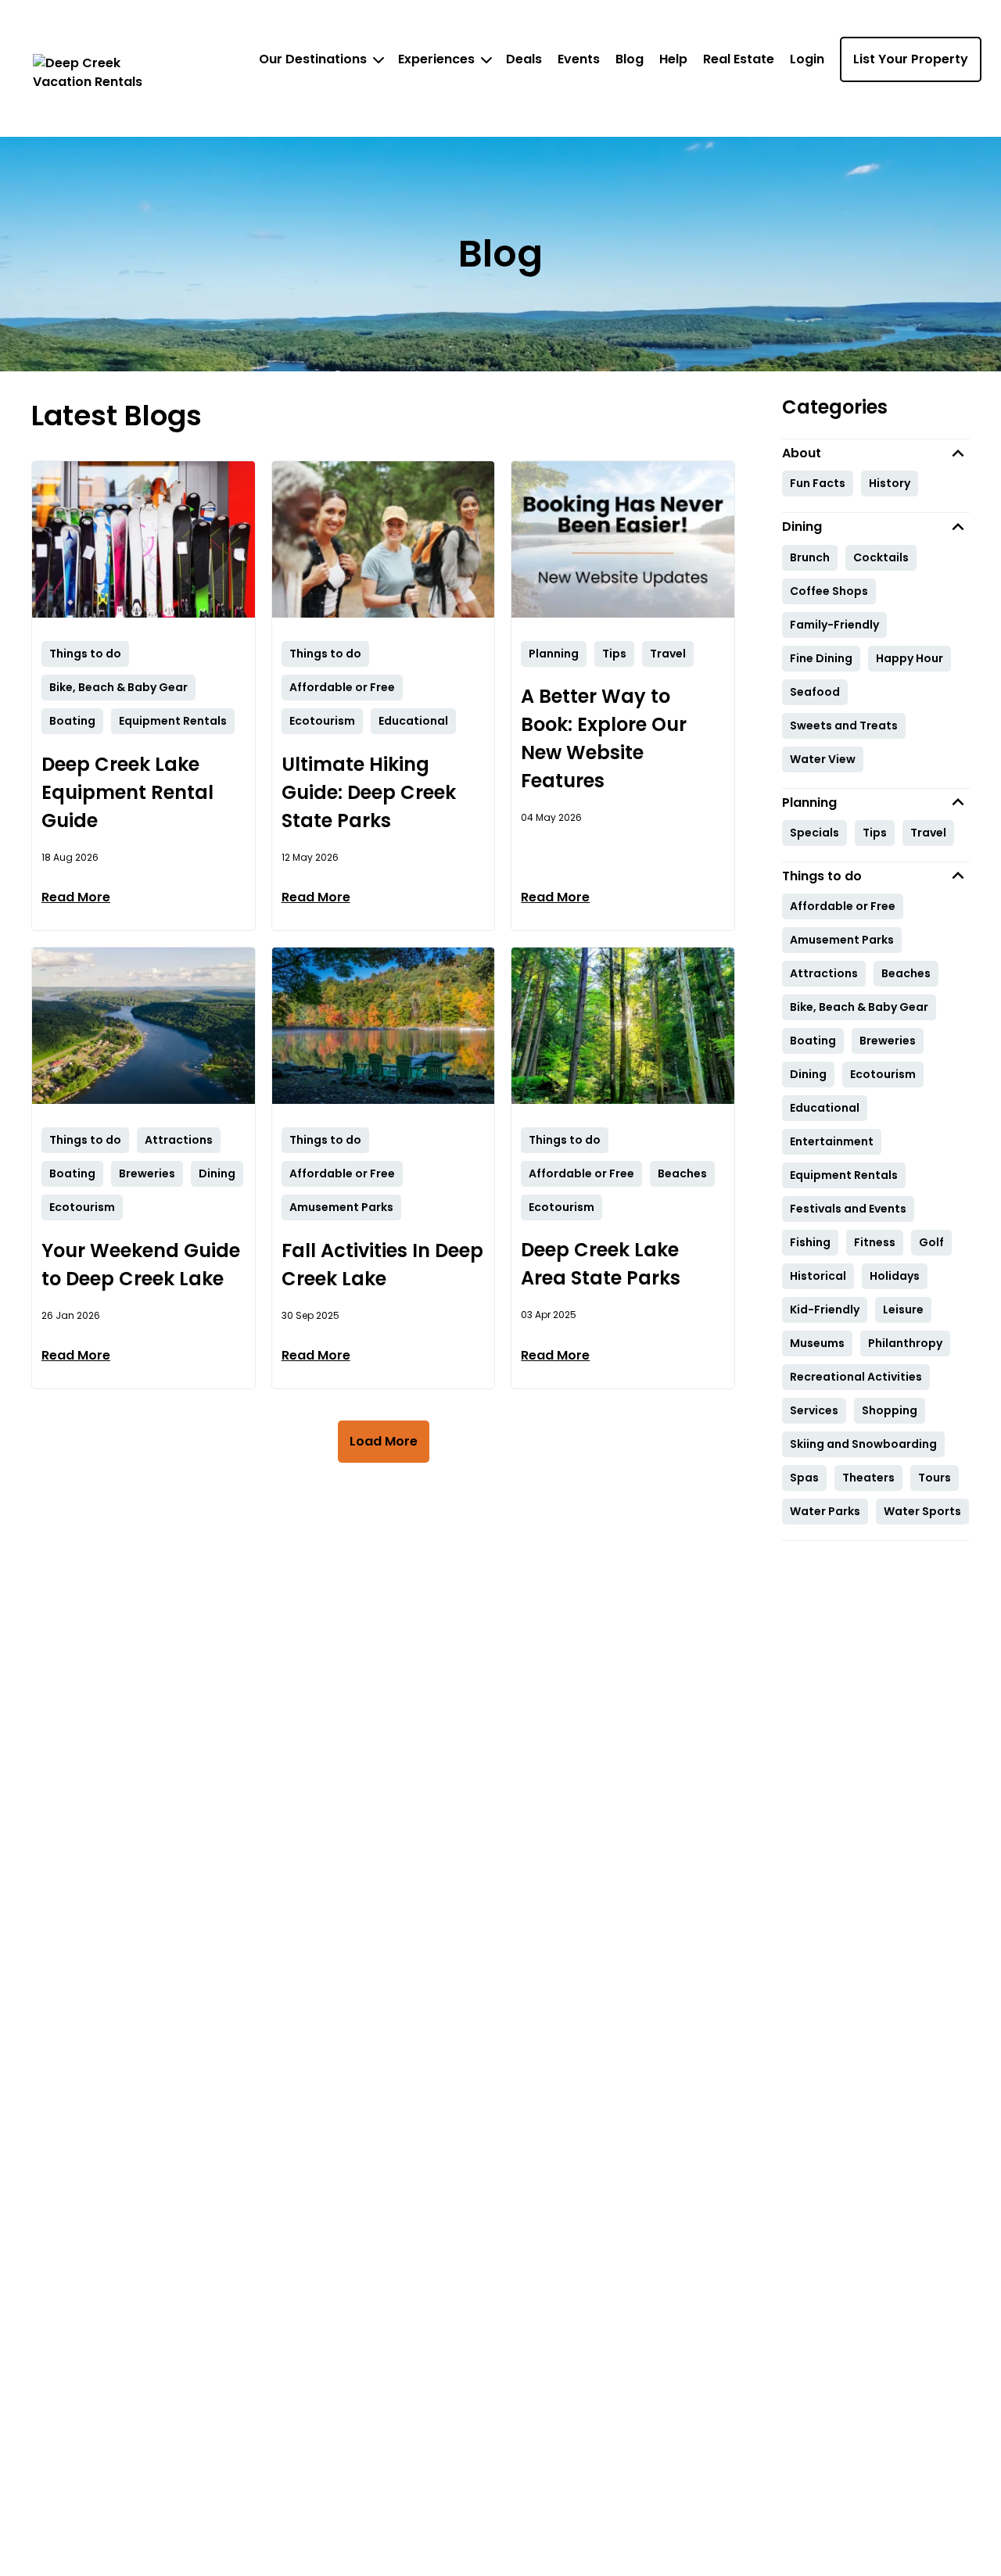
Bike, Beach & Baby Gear (859, 1007)
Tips (875, 833)
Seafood (815, 692)
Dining (808, 1074)
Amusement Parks (842, 940)
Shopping (890, 1410)
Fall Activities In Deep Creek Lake (382, 1265)
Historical (818, 1276)
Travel (928, 833)
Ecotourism (883, 1074)
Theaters (868, 1478)
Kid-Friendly (825, 1309)
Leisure (903, 1309)
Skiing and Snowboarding (863, 1444)
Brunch (810, 557)
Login (807, 59)
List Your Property (911, 59)
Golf (931, 1242)
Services (814, 1410)
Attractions (824, 973)
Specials (814, 833)
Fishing (810, 1242)
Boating (813, 1041)
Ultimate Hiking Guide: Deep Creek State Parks (369, 792)
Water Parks (825, 1511)
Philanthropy (905, 1343)
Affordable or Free (843, 906)
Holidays (895, 1276)
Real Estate (739, 59)
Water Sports (922, 1511)
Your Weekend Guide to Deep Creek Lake (141, 1265)
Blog (630, 59)
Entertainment (832, 1141)
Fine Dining (821, 658)
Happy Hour (910, 658)
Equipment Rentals (844, 1175)
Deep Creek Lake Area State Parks (601, 1264)
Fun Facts (818, 483)
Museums (817, 1343)
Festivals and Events (848, 1209)
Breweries (888, 1041)
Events (579, 59)
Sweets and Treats (844, 726)
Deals (524, 59)
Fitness (875, 1242)
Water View (823, 759)
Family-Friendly (834, 625)
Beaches (906, 973)
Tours (935, 1478)
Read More (76, 897)
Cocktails (881, 557)
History (890, 483)
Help (673, 59)
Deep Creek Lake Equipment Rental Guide (127, 792)
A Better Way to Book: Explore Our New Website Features (604, 738)
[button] (876, 453)
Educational (825, 1108)
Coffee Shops (829, 591)
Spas (804, 1478)
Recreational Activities (856, 1377)
